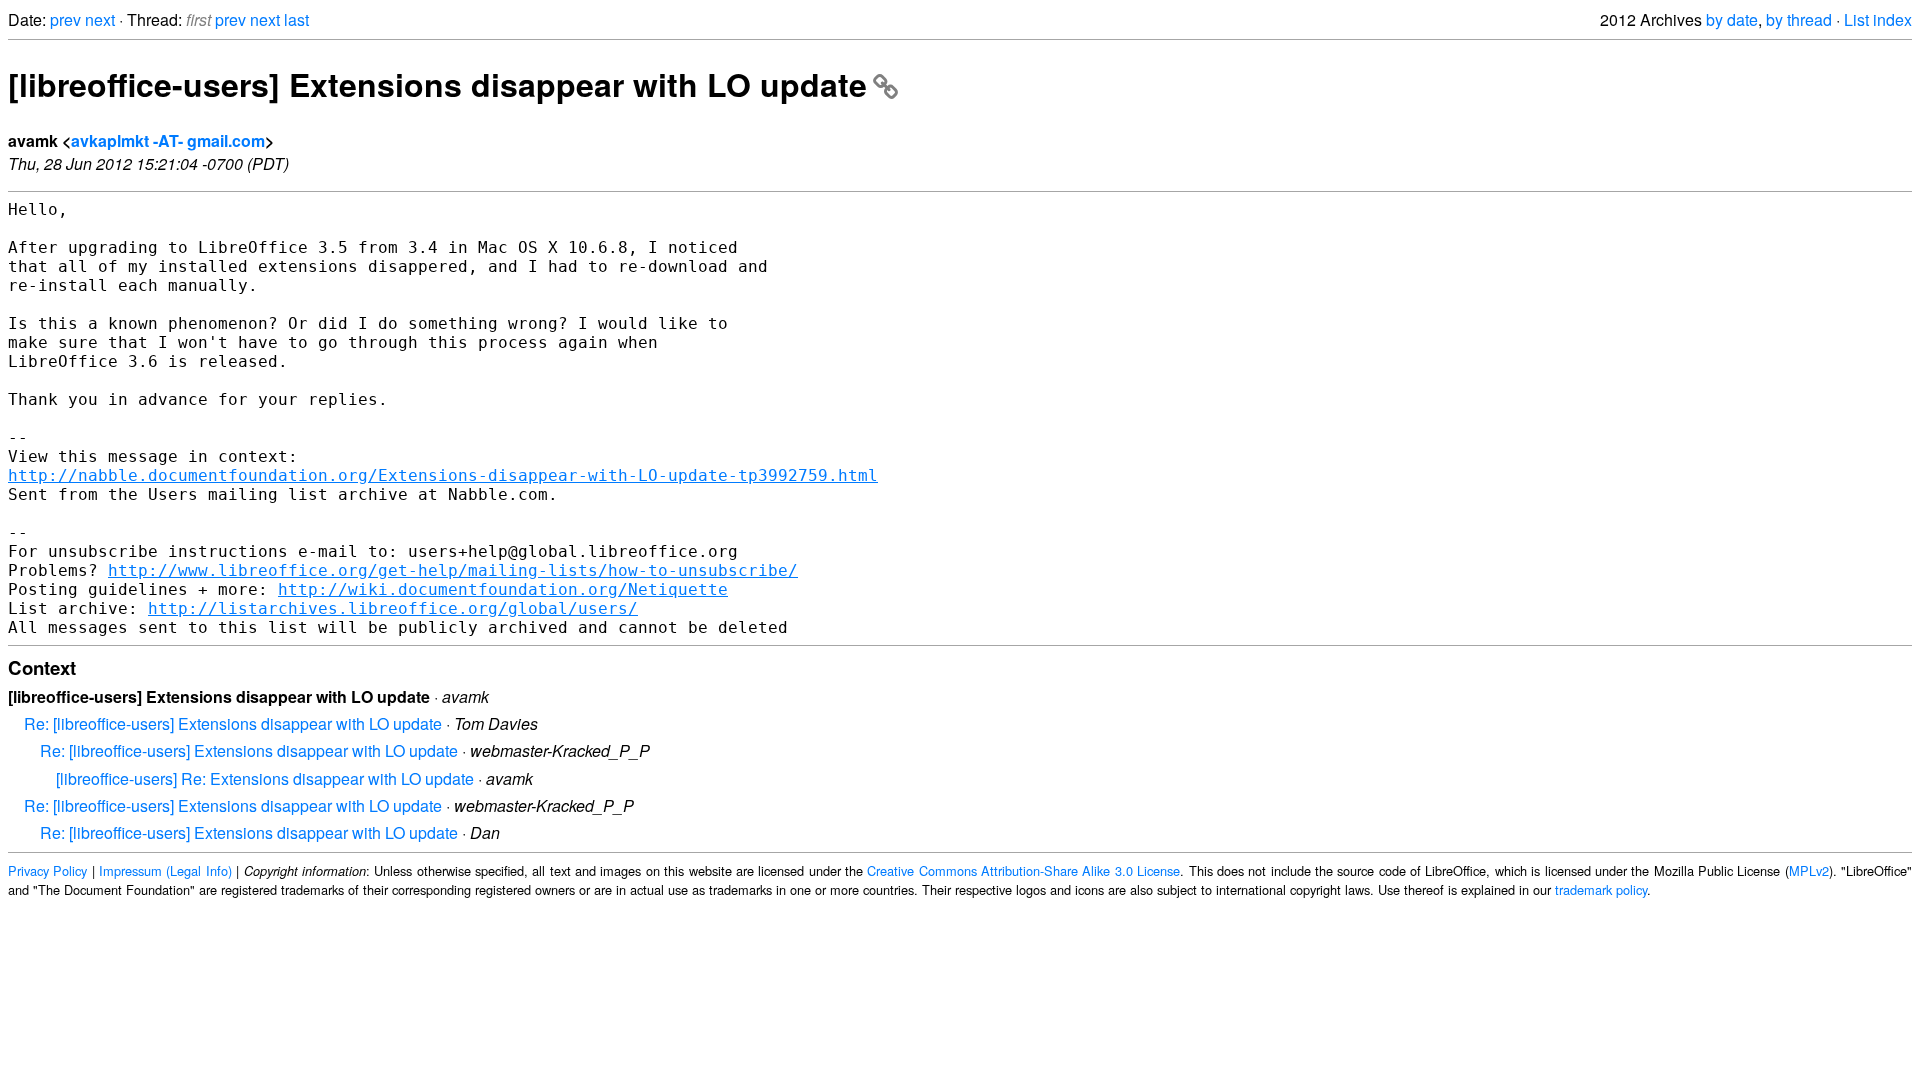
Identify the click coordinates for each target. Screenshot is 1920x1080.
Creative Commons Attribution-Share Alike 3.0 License (1023, 870)
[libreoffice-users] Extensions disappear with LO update (437, 84)
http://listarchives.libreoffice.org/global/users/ (393, 608)
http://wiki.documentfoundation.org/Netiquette (503, 589)
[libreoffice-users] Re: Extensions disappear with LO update (265, 778)
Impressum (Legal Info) (165, 870)
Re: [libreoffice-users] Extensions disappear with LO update (233, 723)
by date (1732, 19)
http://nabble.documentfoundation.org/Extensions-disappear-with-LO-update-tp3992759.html (443, 475)
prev (65, 19)
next (100, 19)
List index (1878, 19)
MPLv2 (1809, 870)
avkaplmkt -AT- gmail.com (168, 140)
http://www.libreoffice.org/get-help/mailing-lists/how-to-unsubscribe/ (453, 570)
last (296, 19)
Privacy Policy (47, 870)
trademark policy (1601, 889)
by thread (1799, 19)
